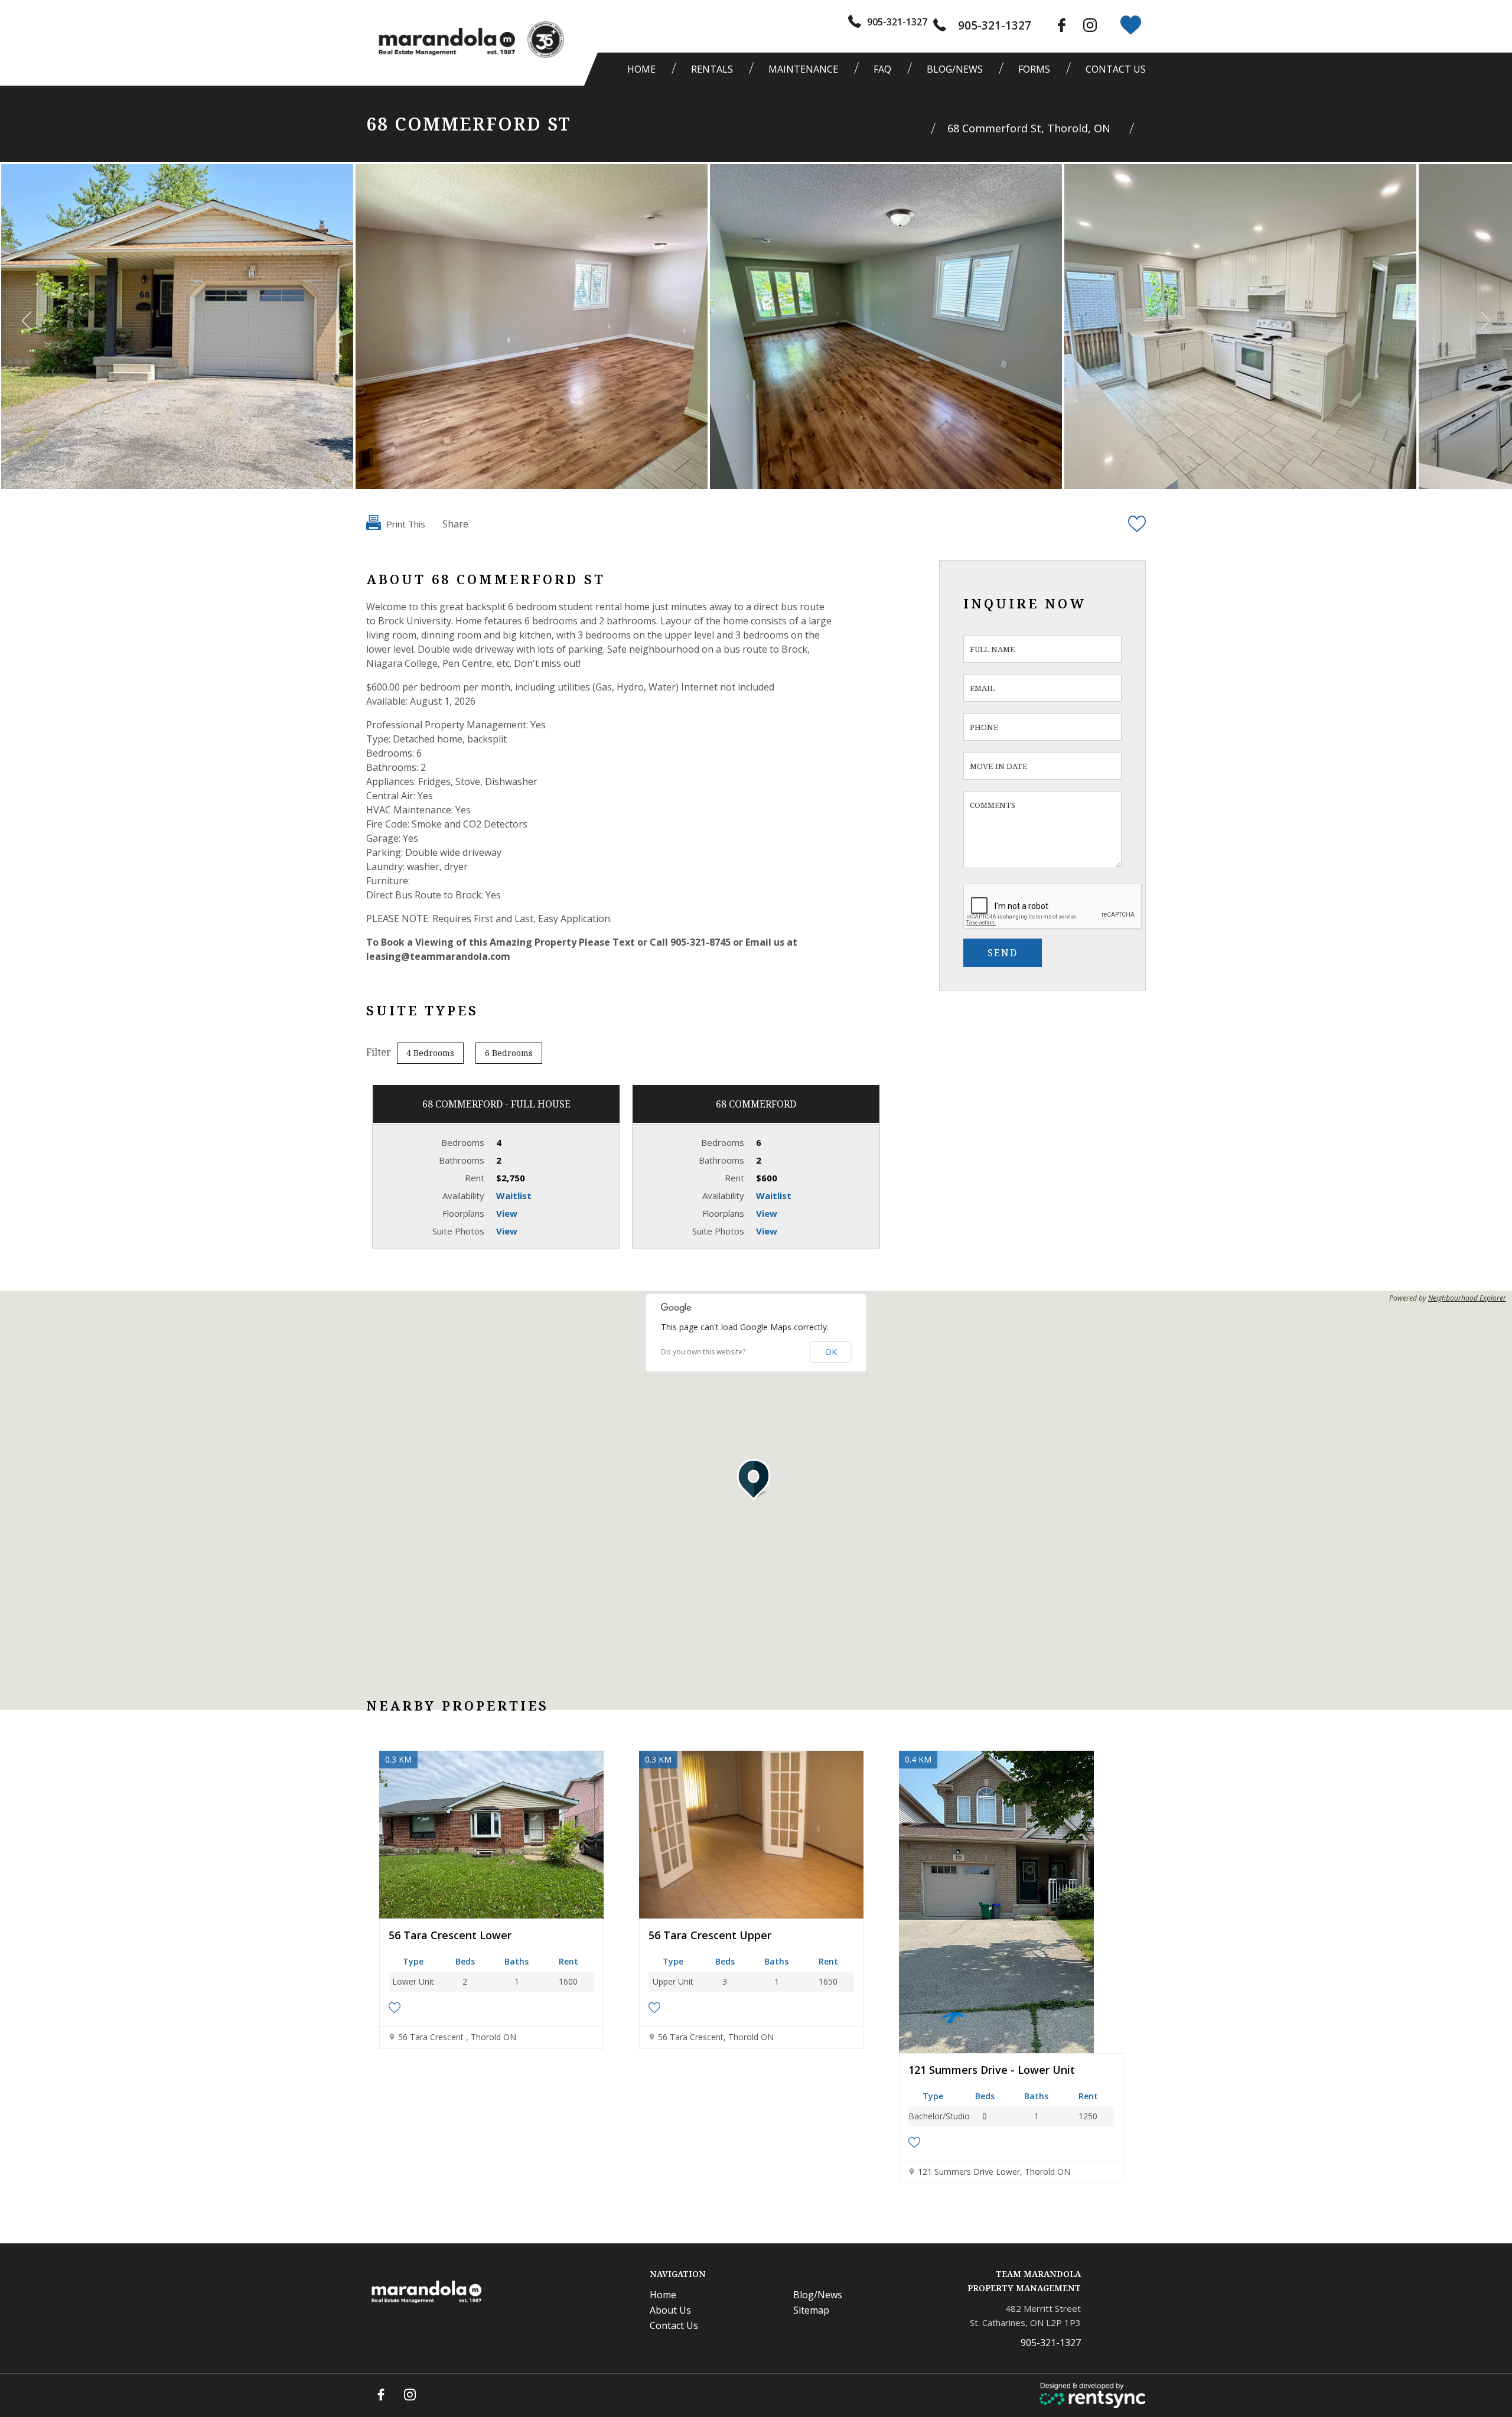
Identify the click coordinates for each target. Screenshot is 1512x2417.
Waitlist (514, 1196)
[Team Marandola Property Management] (445, 42)
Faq (882, 69)
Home (641, 69)
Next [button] (1485, 321)
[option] (177, 327)
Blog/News (955, 69)
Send (1003, 953)
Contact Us (1116, 69)
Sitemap (811, 2310)
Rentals (712, 69)
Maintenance (803, 69)
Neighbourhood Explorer (1467, 1298)
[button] (756, 1480)
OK (831, 1352)
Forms (1034, 69)
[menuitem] (644, 69)
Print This (405, 524)
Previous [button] (27, 321)
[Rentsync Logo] (1093, 2395)
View (507, 1213)
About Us (670, 2310)
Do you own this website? (703, 1352)
